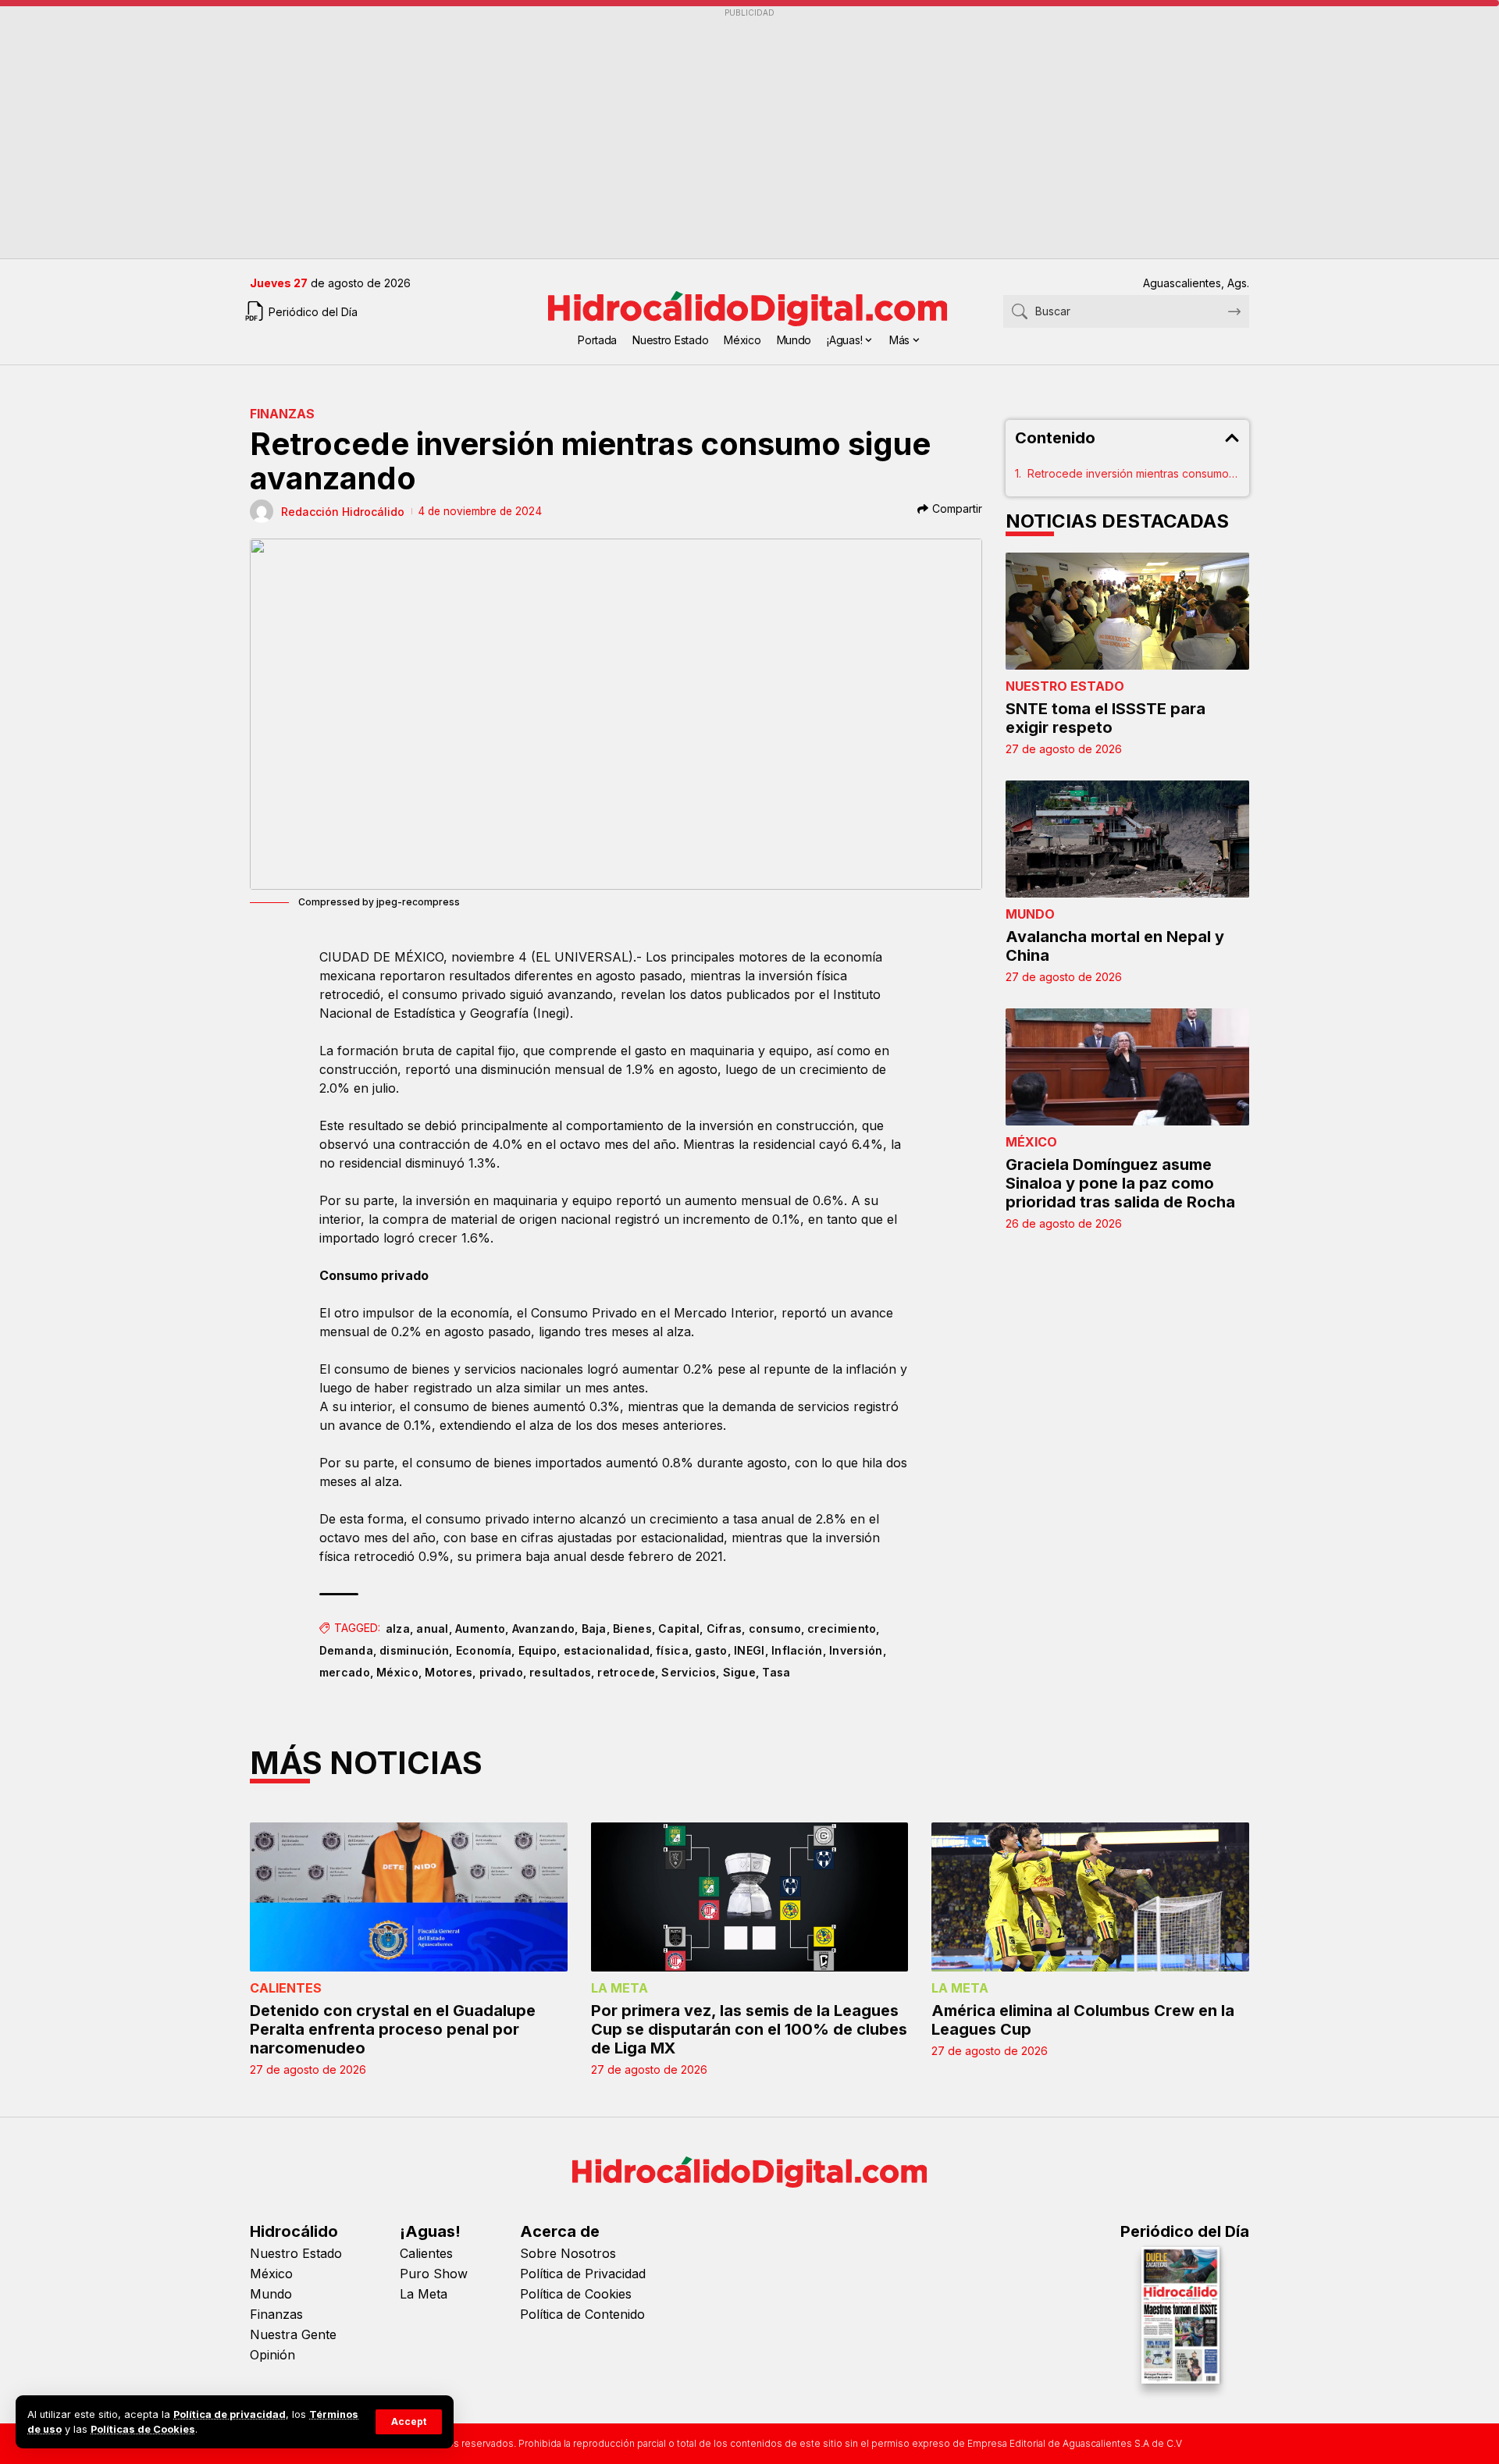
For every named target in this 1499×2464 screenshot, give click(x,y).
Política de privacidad (230, 2414)
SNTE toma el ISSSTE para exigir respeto (1106, 718)
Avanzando (544, 1628)
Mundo (1030, 914)
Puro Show (434, 2274)
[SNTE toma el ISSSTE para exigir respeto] (1128, 611)
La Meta (620, 1988)
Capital (679, 1628)
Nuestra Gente (293, 2334)
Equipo (538, 1650)
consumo (775, 1628)
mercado (345, 1672)
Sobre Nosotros (568, 2253)
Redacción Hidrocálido (343, 512)
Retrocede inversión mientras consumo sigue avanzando (1134, 473)
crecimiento (842, 1628)
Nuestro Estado (1065, 686)
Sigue (740, 1672)
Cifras (725, 1628)
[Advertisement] (718, 133)
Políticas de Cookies (143, 2429)
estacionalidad (607, 1650)
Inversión (856, 1650)
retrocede (626, 1672)
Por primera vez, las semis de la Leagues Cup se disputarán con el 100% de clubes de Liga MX (749, 2029)
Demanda (346, 1650)
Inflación (797, 1650)
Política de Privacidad (583, 2274)
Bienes (632, 1628)
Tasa (776, 1672)
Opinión (272, 2355)
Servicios (689, 1672)
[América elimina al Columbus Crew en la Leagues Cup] (1090, 1897)
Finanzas (282, 414)
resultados (560, 1672)
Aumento (480, 1628)
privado (501, 1672)
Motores (449, 1672)
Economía (484, 1650)
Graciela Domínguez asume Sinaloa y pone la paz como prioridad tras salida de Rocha (1120, 1183)
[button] (409, 2422)
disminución (414, 1650)
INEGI (749, 1650)
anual (433, 1628)
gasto (711, 1650)
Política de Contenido (582, 2314)
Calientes (286, 1988)
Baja (594, 1628)
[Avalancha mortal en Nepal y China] (1128, 839)
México (397, 1672)
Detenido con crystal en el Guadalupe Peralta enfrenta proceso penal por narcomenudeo (393, 2029)
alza (398, 1628)
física (672, 1650)
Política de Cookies (576, 2294)
